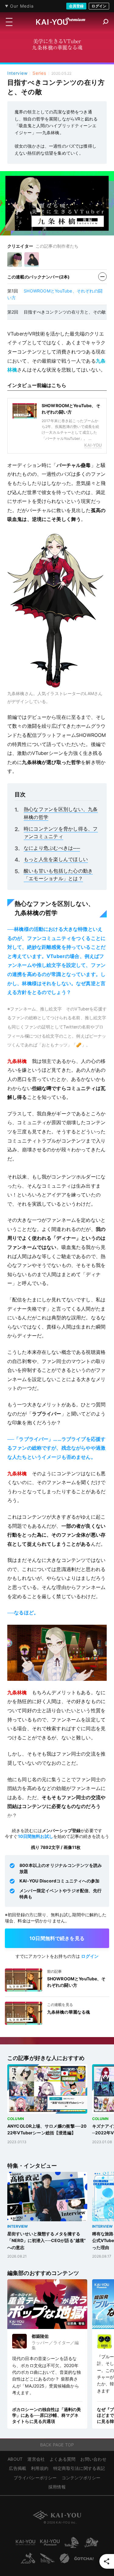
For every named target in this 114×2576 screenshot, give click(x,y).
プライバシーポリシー (35, 2478)
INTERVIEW (17, 2226)
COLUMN (16, 2119)
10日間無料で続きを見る (57, 1938)
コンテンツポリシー (81, 2478)
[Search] (106, 22)
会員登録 (76, 6)
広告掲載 (17, 2468)
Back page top (57, 2445)
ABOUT (15, 2459)
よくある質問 (62, 2459)
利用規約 (40, 2468)
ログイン (99, 6)
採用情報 (57, 2487)
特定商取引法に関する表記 (79, 2468)
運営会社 (36, 2459)
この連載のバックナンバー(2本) (38, 277)
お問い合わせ (93, 2459)
